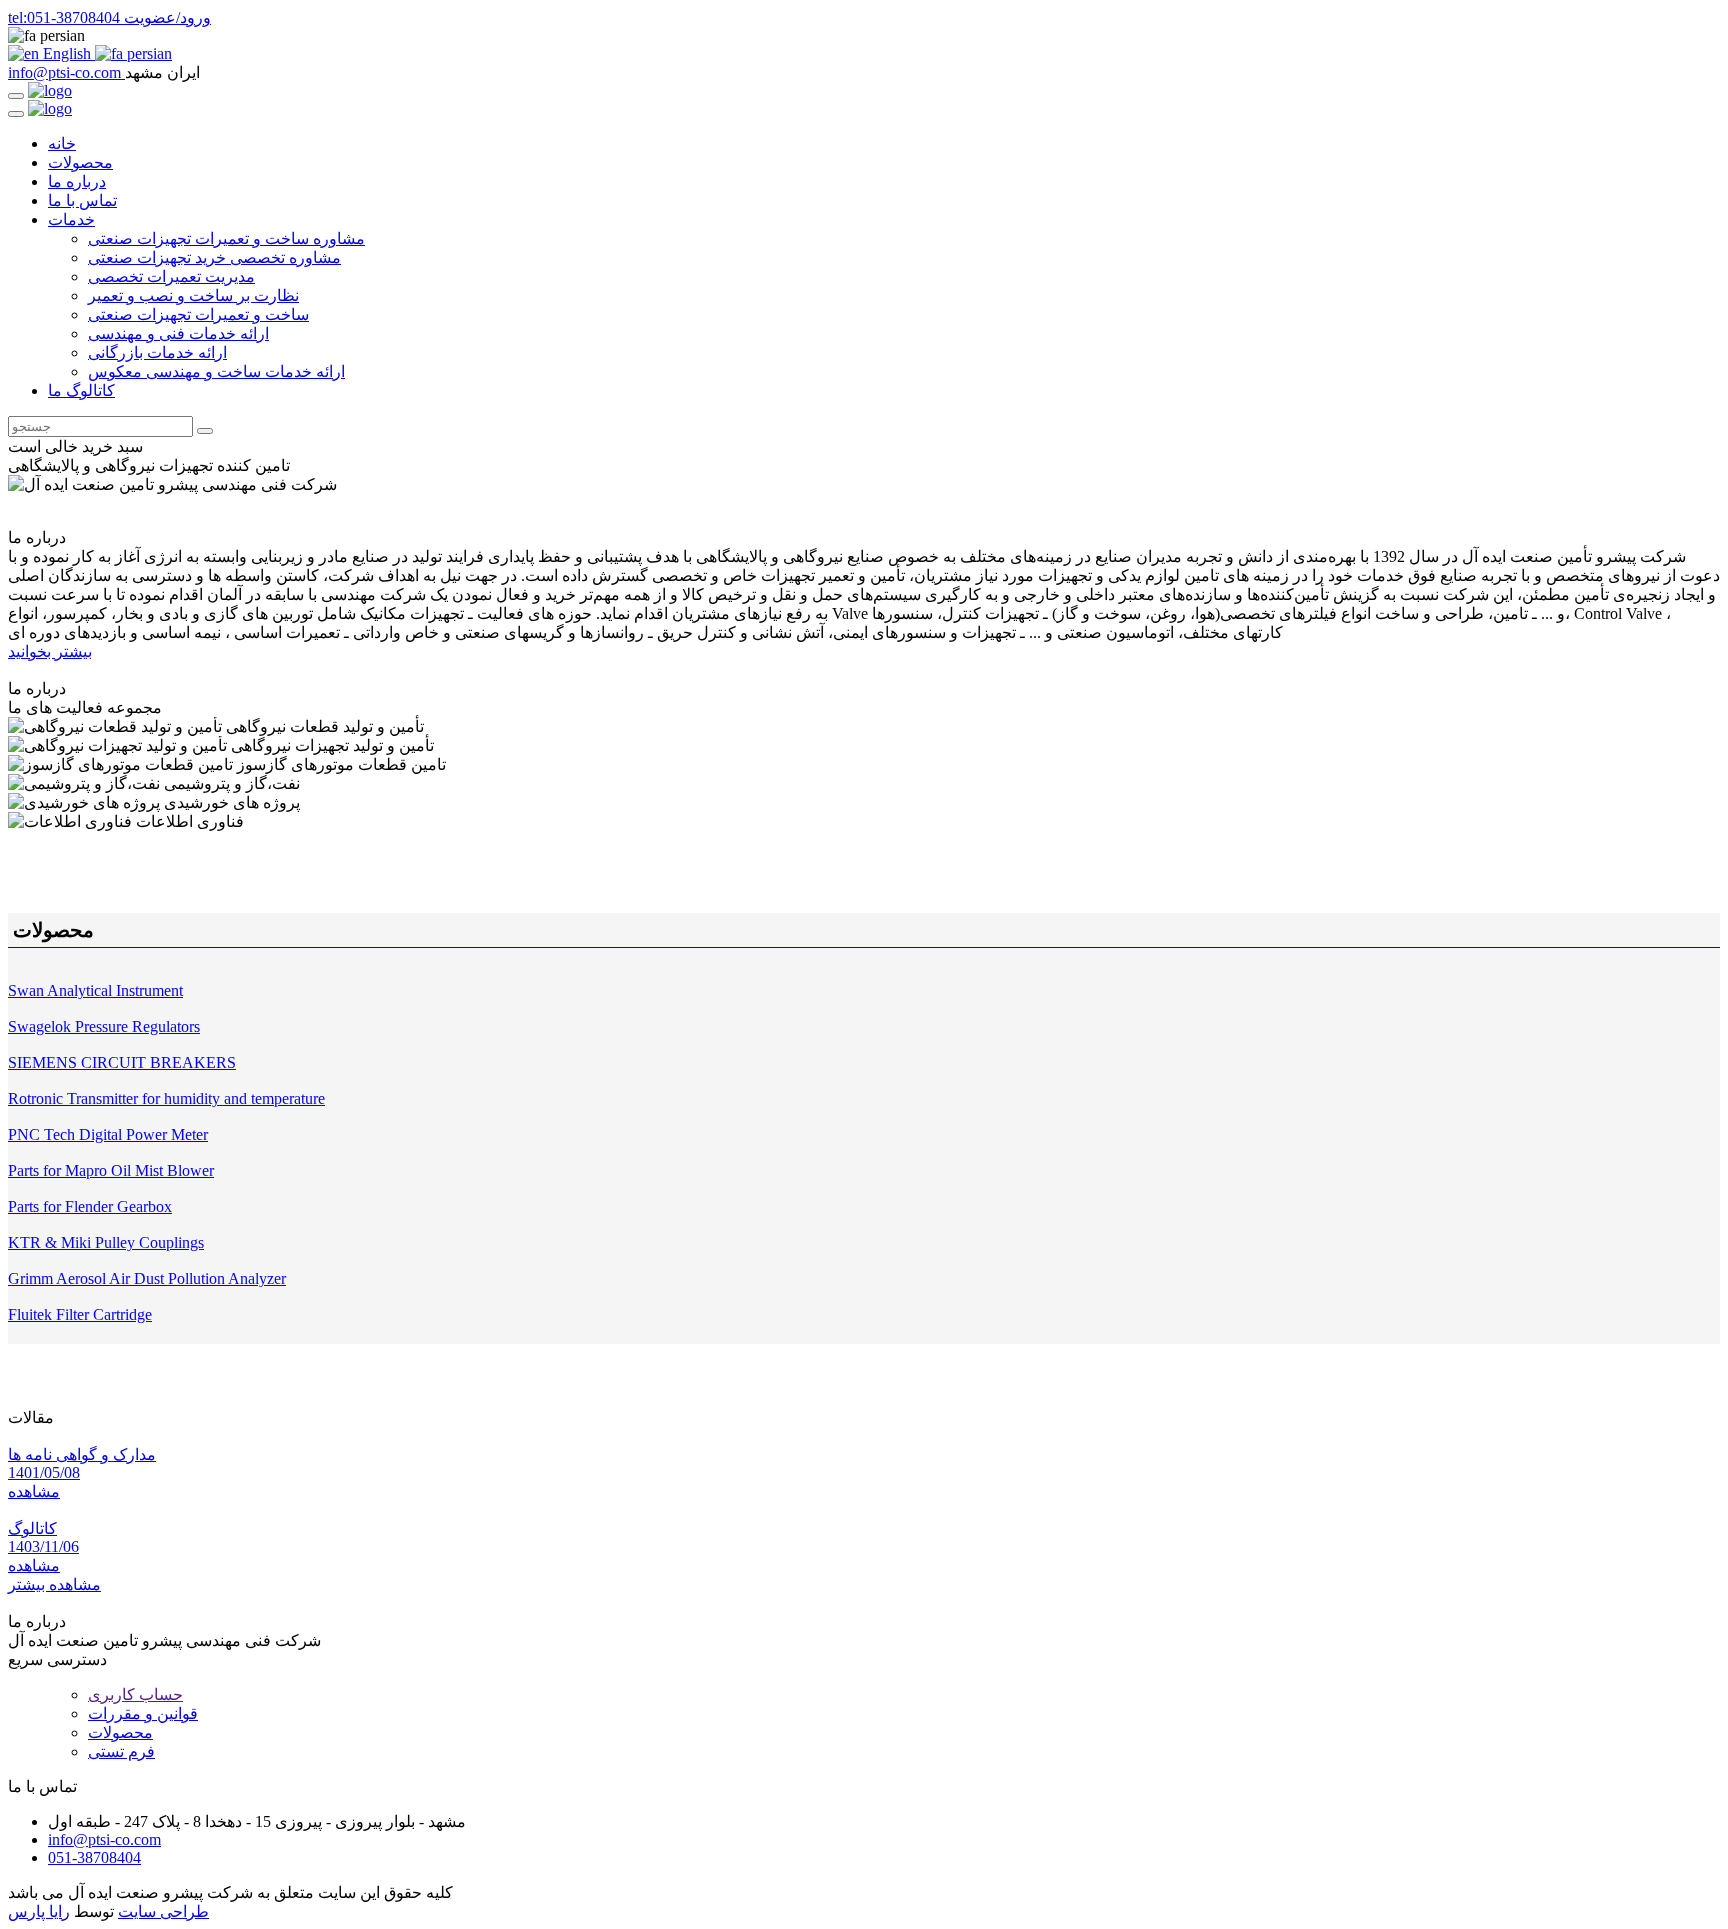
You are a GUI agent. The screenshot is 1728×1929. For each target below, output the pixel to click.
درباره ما (77, 181)
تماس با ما (82, 200)
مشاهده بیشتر (54, 1584)
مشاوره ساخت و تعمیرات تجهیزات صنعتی (226, 238)
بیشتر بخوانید (50, 651)
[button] (864, 36)
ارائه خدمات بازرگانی (157, 352)
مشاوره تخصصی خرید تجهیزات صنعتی (214, 257)
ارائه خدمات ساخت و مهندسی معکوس (216, 371)
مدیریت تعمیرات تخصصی (171, 276)
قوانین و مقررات (143, 1713)
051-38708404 (37, 520)
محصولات (80, 162)
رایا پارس (39, 1911)
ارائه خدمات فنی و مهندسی (178, 333)
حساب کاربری (135, 1694)
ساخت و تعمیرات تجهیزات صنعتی (198, 314)
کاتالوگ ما (81, 390)
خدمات (71, 219)
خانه (62, 143)
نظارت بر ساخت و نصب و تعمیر (193, 295)
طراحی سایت (163, 1911)
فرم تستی (121, 1751)
